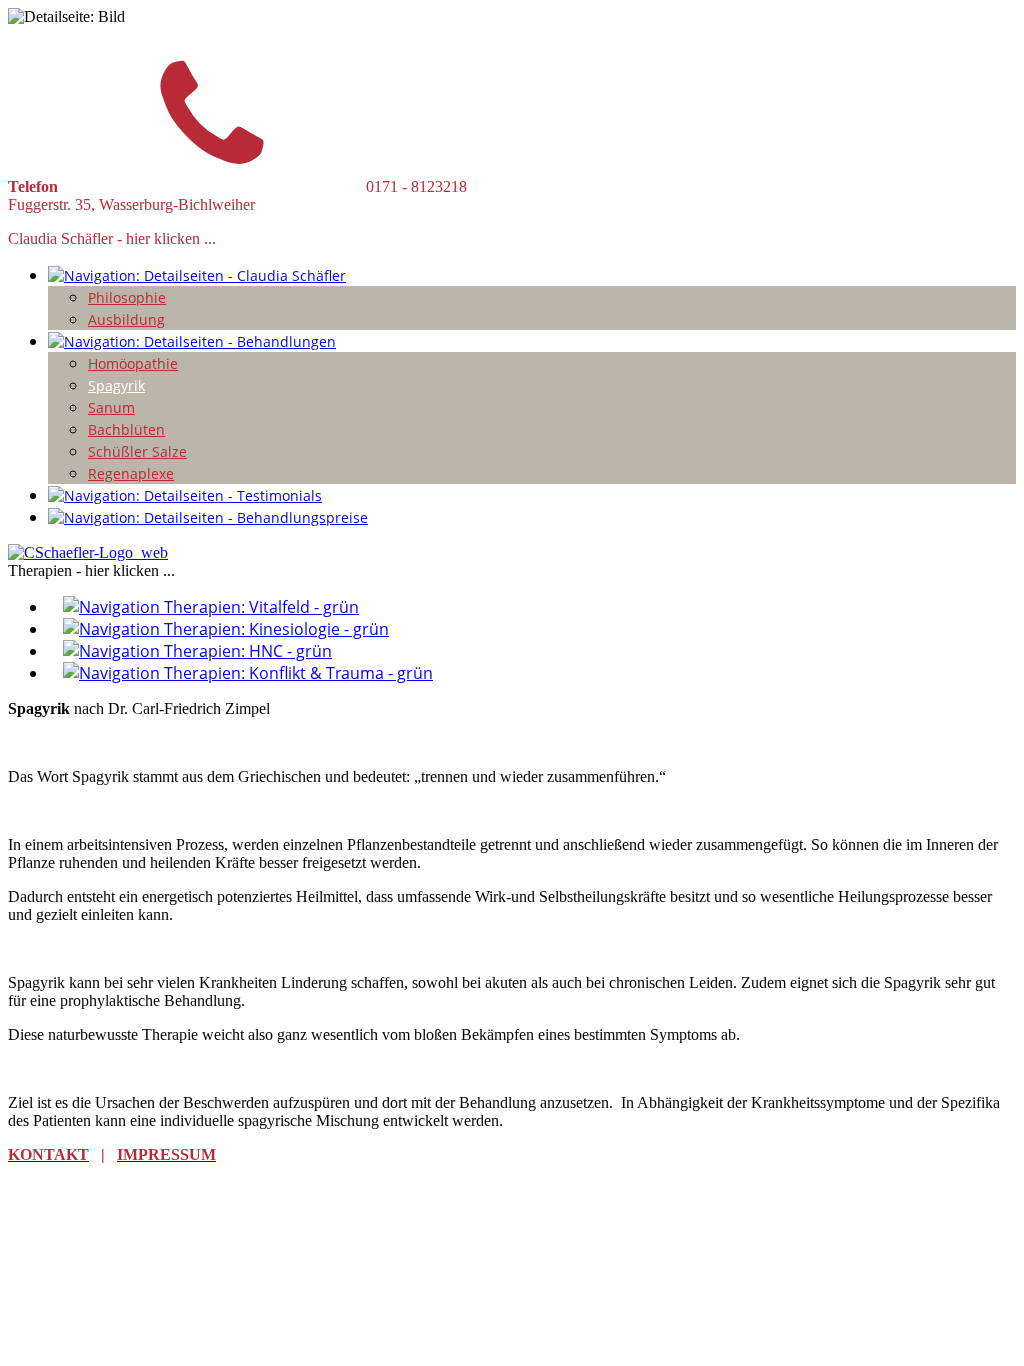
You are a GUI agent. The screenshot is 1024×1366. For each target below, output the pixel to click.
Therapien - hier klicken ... (91, 570)
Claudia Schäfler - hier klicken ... (112, 238)
